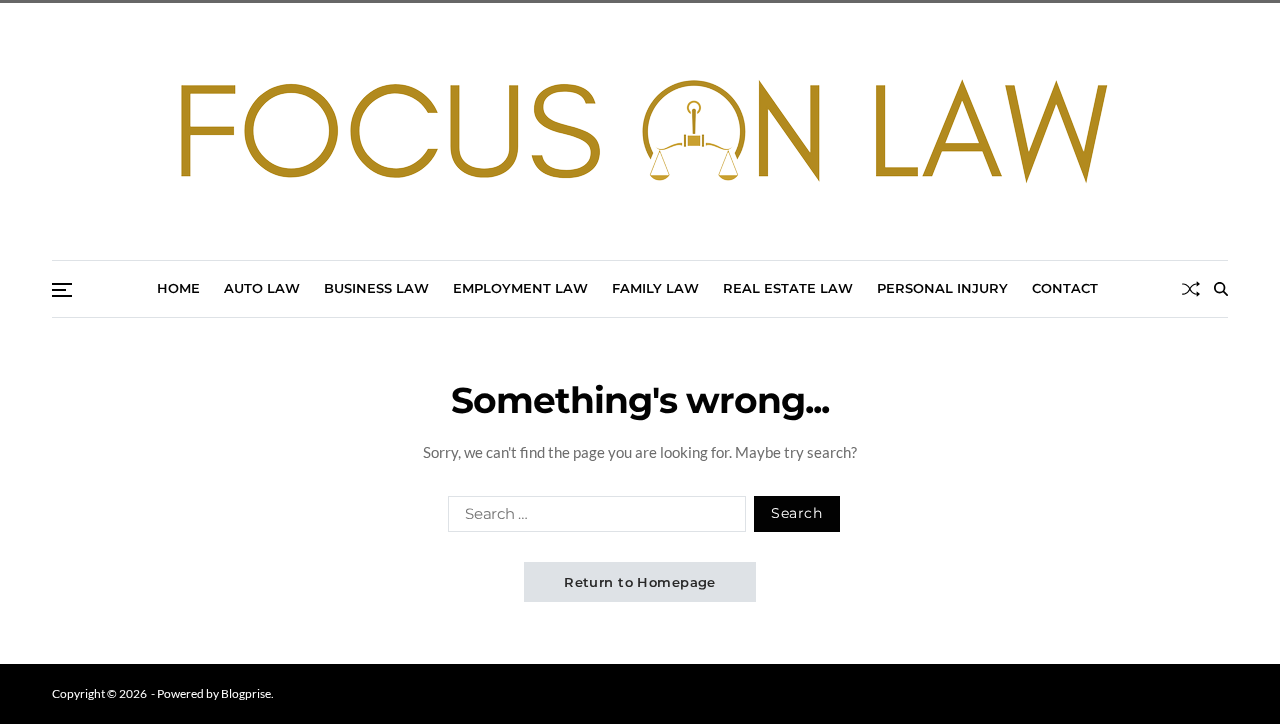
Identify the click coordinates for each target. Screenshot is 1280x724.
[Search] (1221, 289)
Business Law (376, 288)
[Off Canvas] (62, 290)
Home (178, 288)
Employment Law (520, 288)
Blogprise (246, 693)
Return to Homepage (640, 582)
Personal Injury (942, 288)
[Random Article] (1191, 289)
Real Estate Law (788, 288)
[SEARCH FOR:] (593, 518)
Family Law (655, 288)
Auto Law (262, 288)
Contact (1065, 288)
